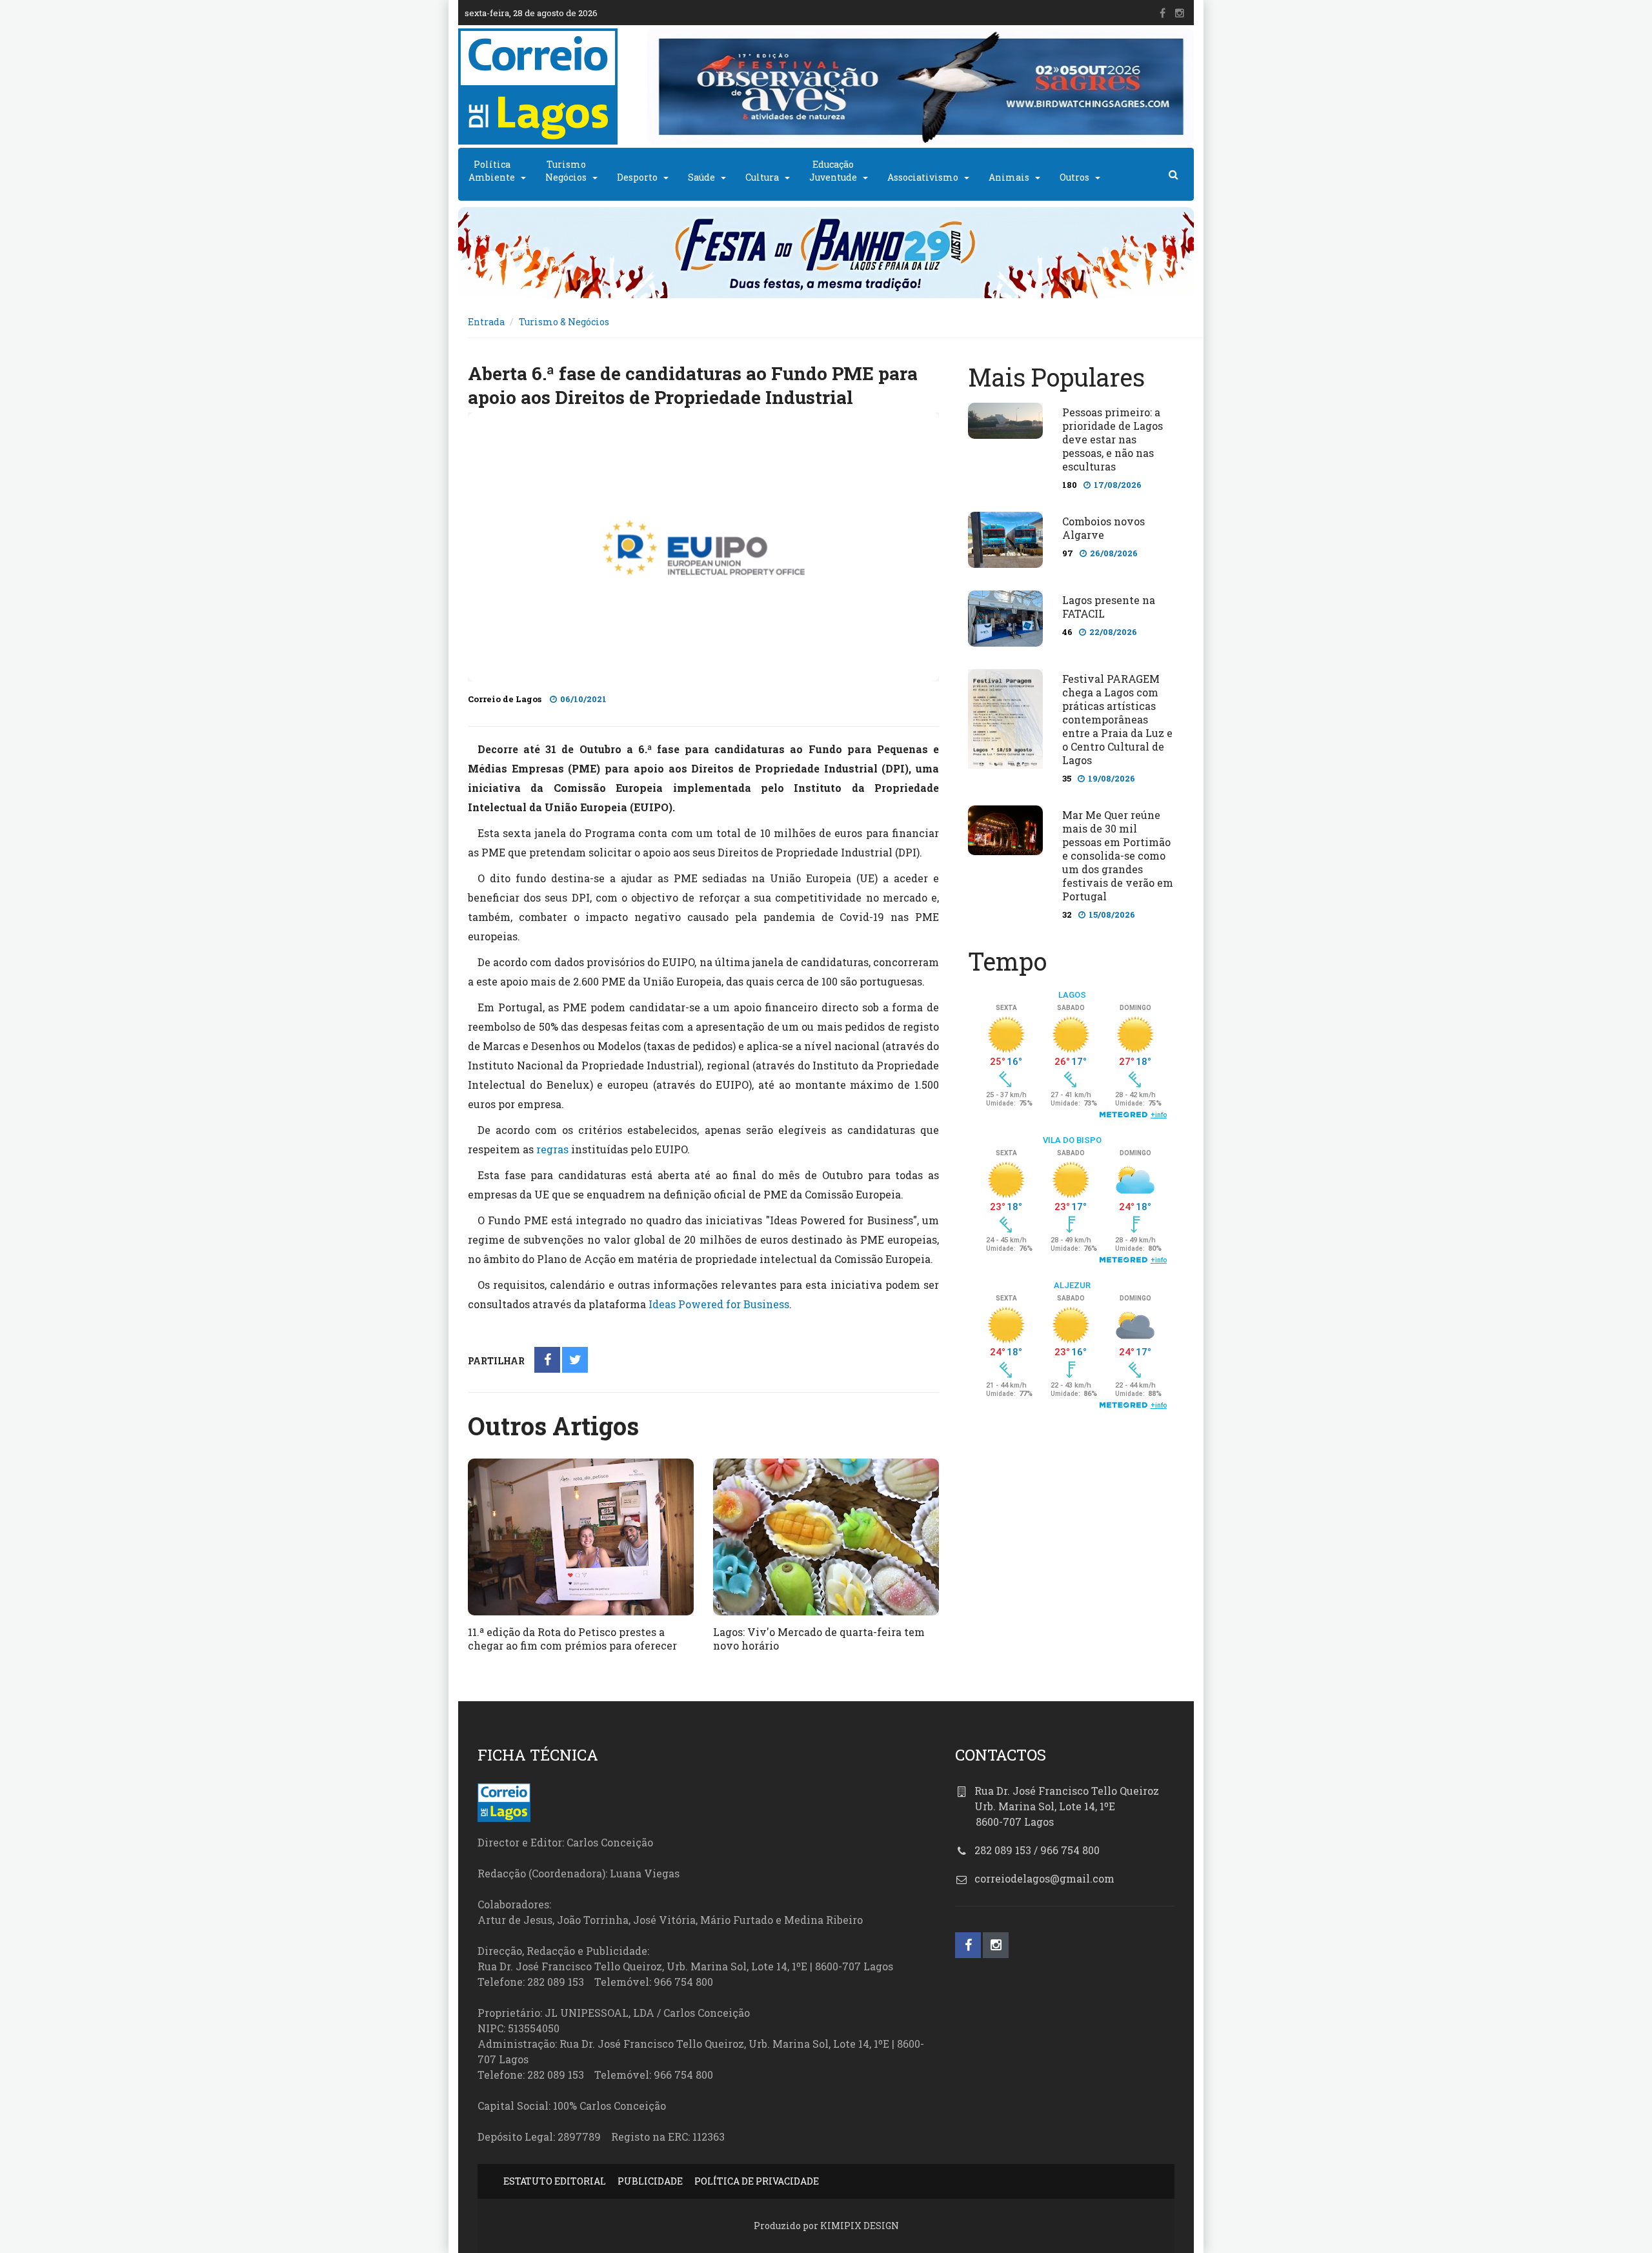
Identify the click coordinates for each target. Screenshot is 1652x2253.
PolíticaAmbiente (492, 171)
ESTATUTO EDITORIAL (555, 2181)
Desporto (637, 177)
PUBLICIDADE (650, 2181)
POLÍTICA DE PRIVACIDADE (757, 2181)
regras (552, 1149)
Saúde (701, 177)
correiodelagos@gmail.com (1044, 1878)
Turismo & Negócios (564, 322)
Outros (1074, 177)
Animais (1009, 177)
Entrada (486, 322)
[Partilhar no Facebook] (548, 1361)
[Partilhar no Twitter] (575, 1361)
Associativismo (923, 177)
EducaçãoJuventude (833, 171)
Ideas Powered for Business (719, 1304)
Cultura (762, 177)
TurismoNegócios (566, 171)
